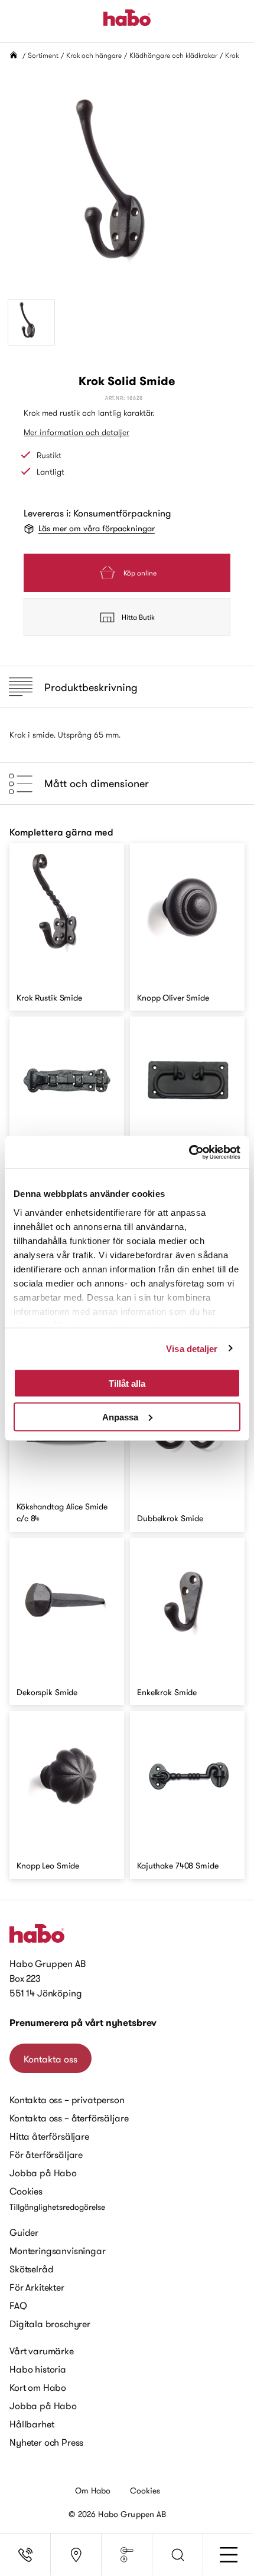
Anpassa (120, 1417)
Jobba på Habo (43, 2173)
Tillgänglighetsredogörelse (57, 2207)
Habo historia (38, 2369)
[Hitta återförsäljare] (76, 2555)
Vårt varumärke (42, 2351)
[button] (178, 2555)
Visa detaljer (192, 1348)
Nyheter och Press (46, 2442)
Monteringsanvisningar (58, 2251)
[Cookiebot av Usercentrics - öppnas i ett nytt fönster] (189, 1152)
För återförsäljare (46, 2154)
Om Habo (93, 2491)
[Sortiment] (127, 2555)
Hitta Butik (138, 617)
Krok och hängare (94, 55)
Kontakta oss (51, 2059)
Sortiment (43, 55)
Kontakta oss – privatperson (67, 2100)
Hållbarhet (32, 2424)
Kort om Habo (38, 2387)
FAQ (18, 2305)
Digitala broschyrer (50, 2324)
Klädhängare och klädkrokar (173, 55)
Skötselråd (31, 2269)
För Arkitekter (37, 2287)
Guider (24, 2232)
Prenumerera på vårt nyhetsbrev (83, 2023)
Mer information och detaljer (76, 432)
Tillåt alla (127, 1384)
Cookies (26, 2191)
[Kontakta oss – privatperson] (25, 2555)
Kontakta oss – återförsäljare (69, 2118)
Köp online (140, 573)
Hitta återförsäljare (49, 2136)
